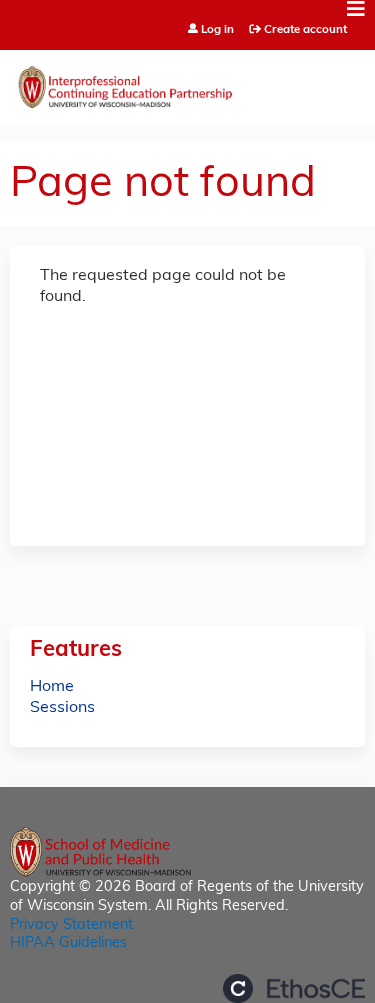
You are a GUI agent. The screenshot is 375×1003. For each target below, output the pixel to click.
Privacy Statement (71, 925)
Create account (305, 30)
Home (52, 687)
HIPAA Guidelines (68, 943)
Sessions (62, 708)
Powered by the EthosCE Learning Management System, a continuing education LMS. (294, 988)
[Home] (187, 82)
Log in (217, 30)
